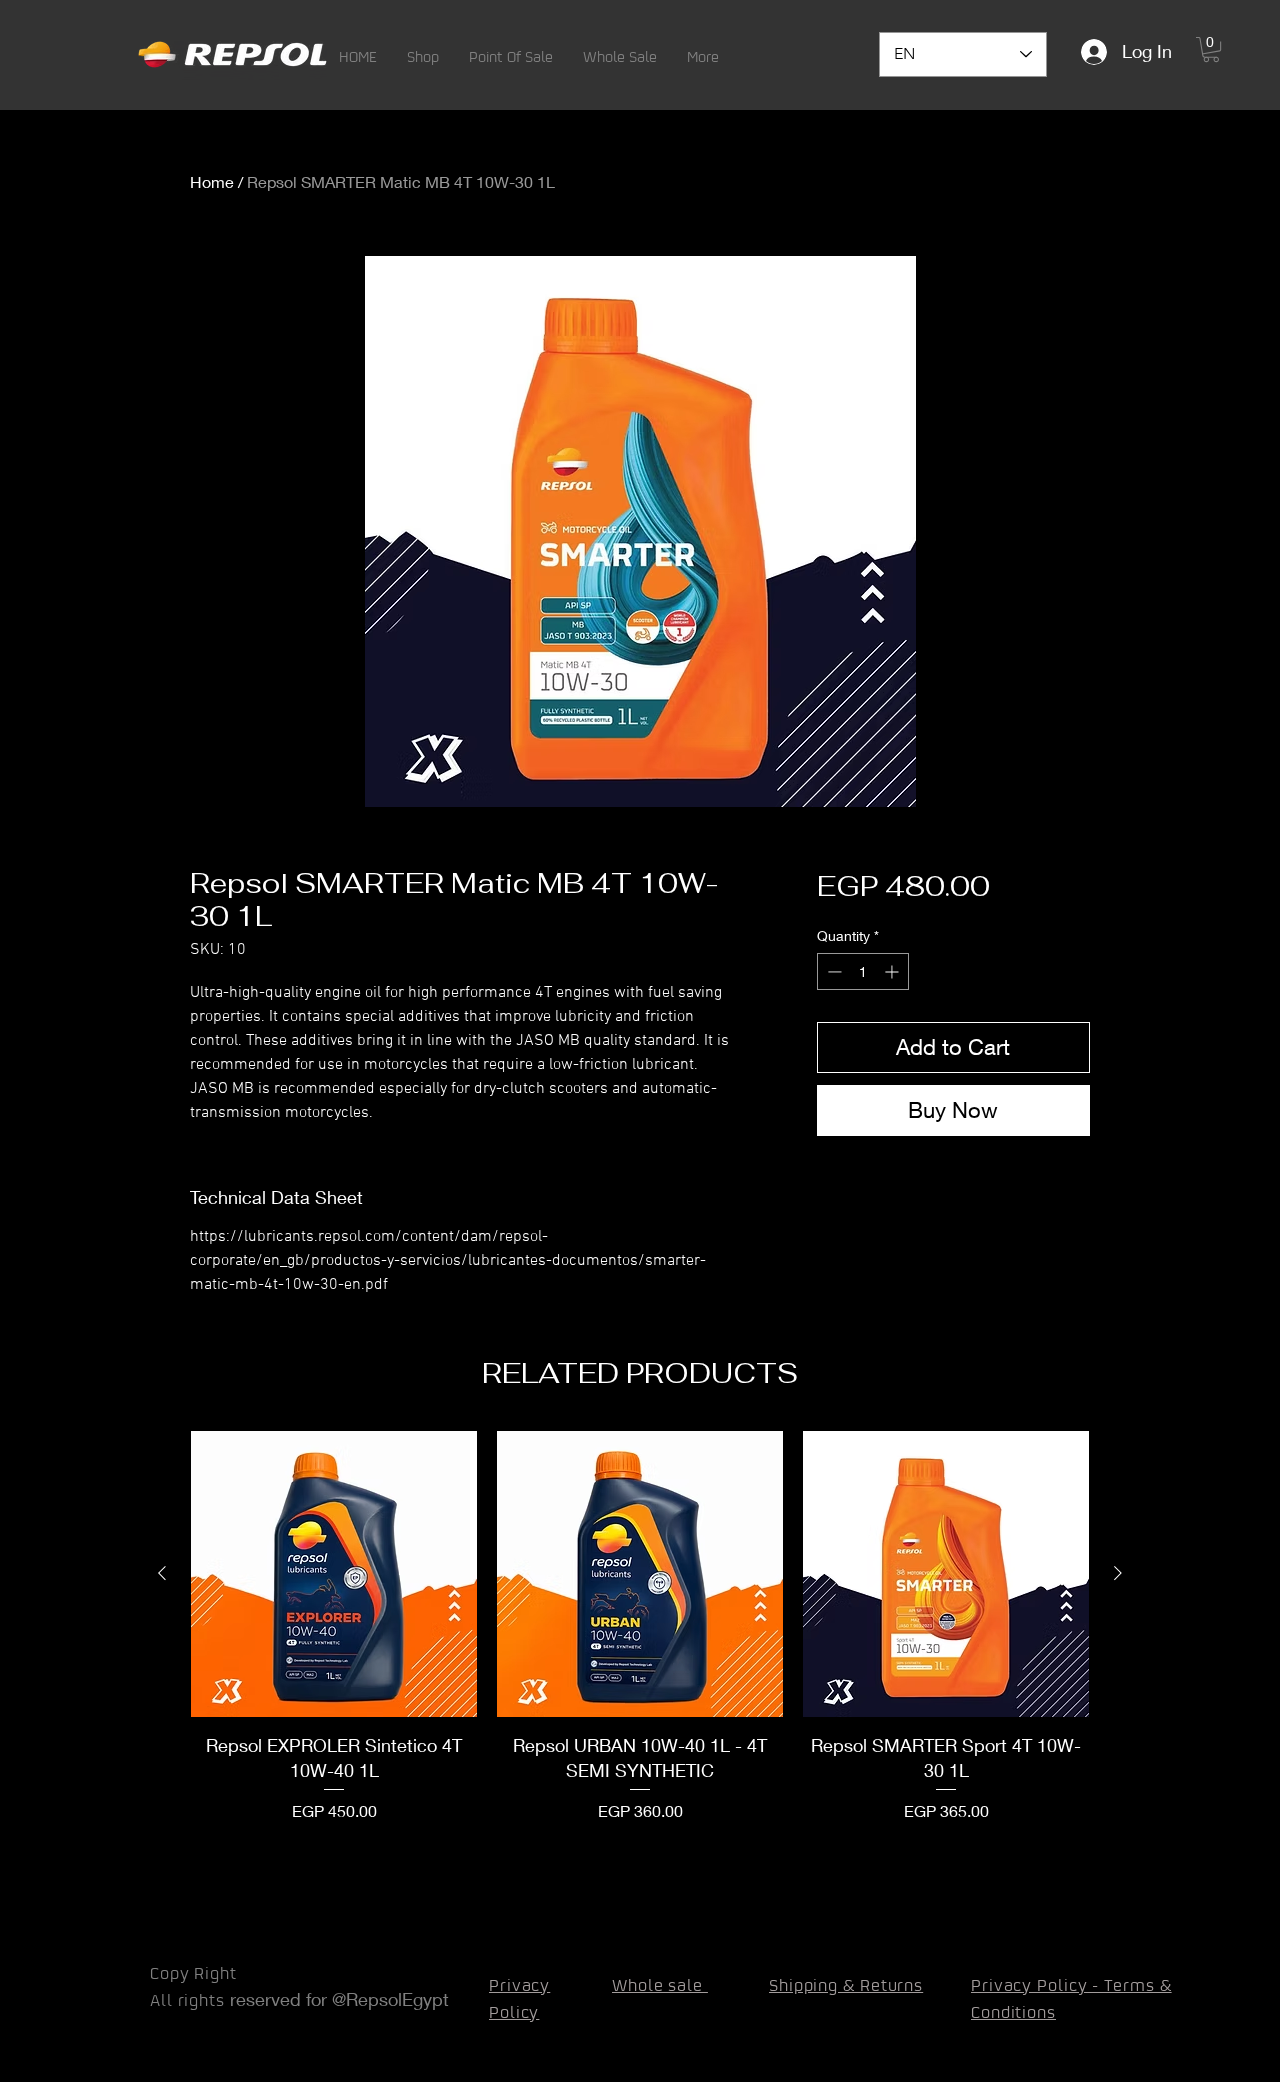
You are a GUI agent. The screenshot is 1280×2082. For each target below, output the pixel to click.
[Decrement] (832, 971)
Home (212, 181)
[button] (423, 56)
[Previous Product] (162, 1573)
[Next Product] (1118, 1573)
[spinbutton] (863, 971)
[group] (640, 1627)
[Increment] (893, 971)
